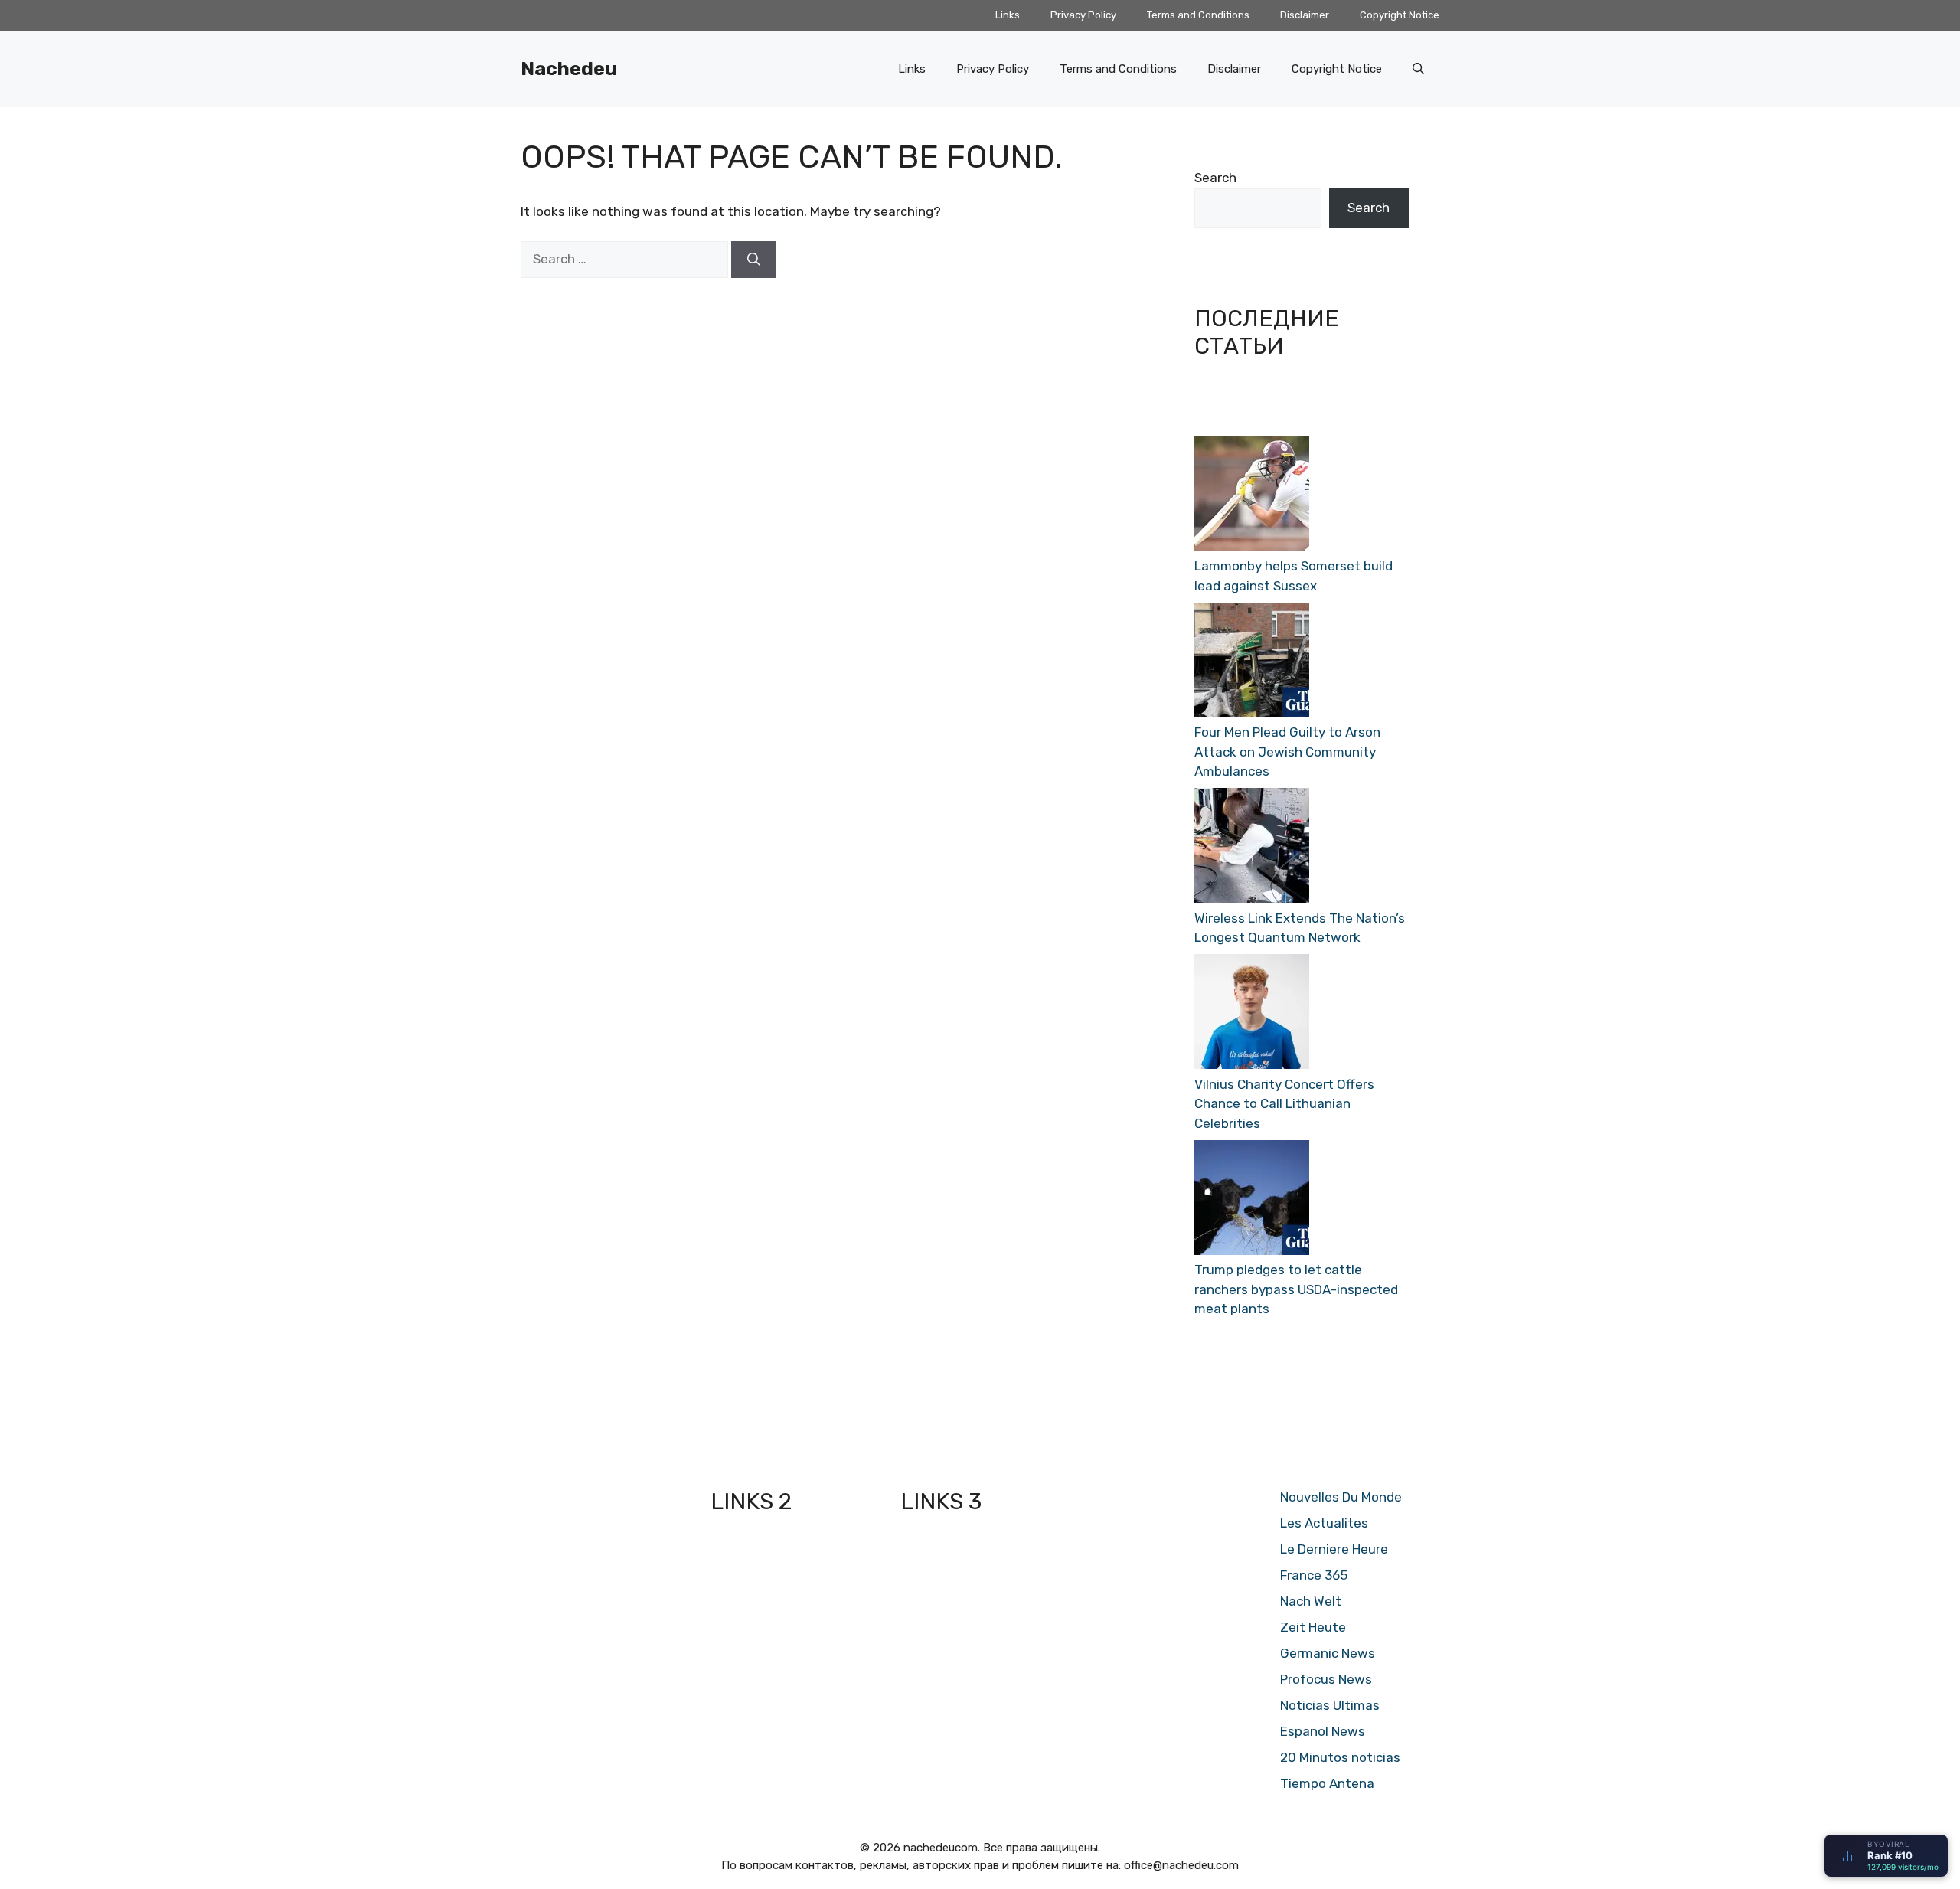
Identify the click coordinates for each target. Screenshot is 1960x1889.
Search (1215, 178)
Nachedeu (569, 69)
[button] (1418, 69)
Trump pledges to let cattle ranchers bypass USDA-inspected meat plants (1296, 1289)
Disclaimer (1305, 15)
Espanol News (1323, 1731)
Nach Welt (1311, 1601)
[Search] (754, 260)
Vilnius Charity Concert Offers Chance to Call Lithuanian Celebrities (1284, 1104)
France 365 (1314, 1575)
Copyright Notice (1400, 15)
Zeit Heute (1313, 1627)
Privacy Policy (1083, 15)
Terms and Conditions (1198, 15)
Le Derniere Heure (1334, 1549)
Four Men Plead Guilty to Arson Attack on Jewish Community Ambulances (1287, 752)
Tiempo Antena (1327, 1783)
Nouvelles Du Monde (1341, 1497)
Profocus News (1326, 1679)
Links (1008, 15)
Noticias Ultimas (1330, 1705)
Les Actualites (1324, 1523)
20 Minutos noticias (1340, 1757)
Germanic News (1328, 1653)
